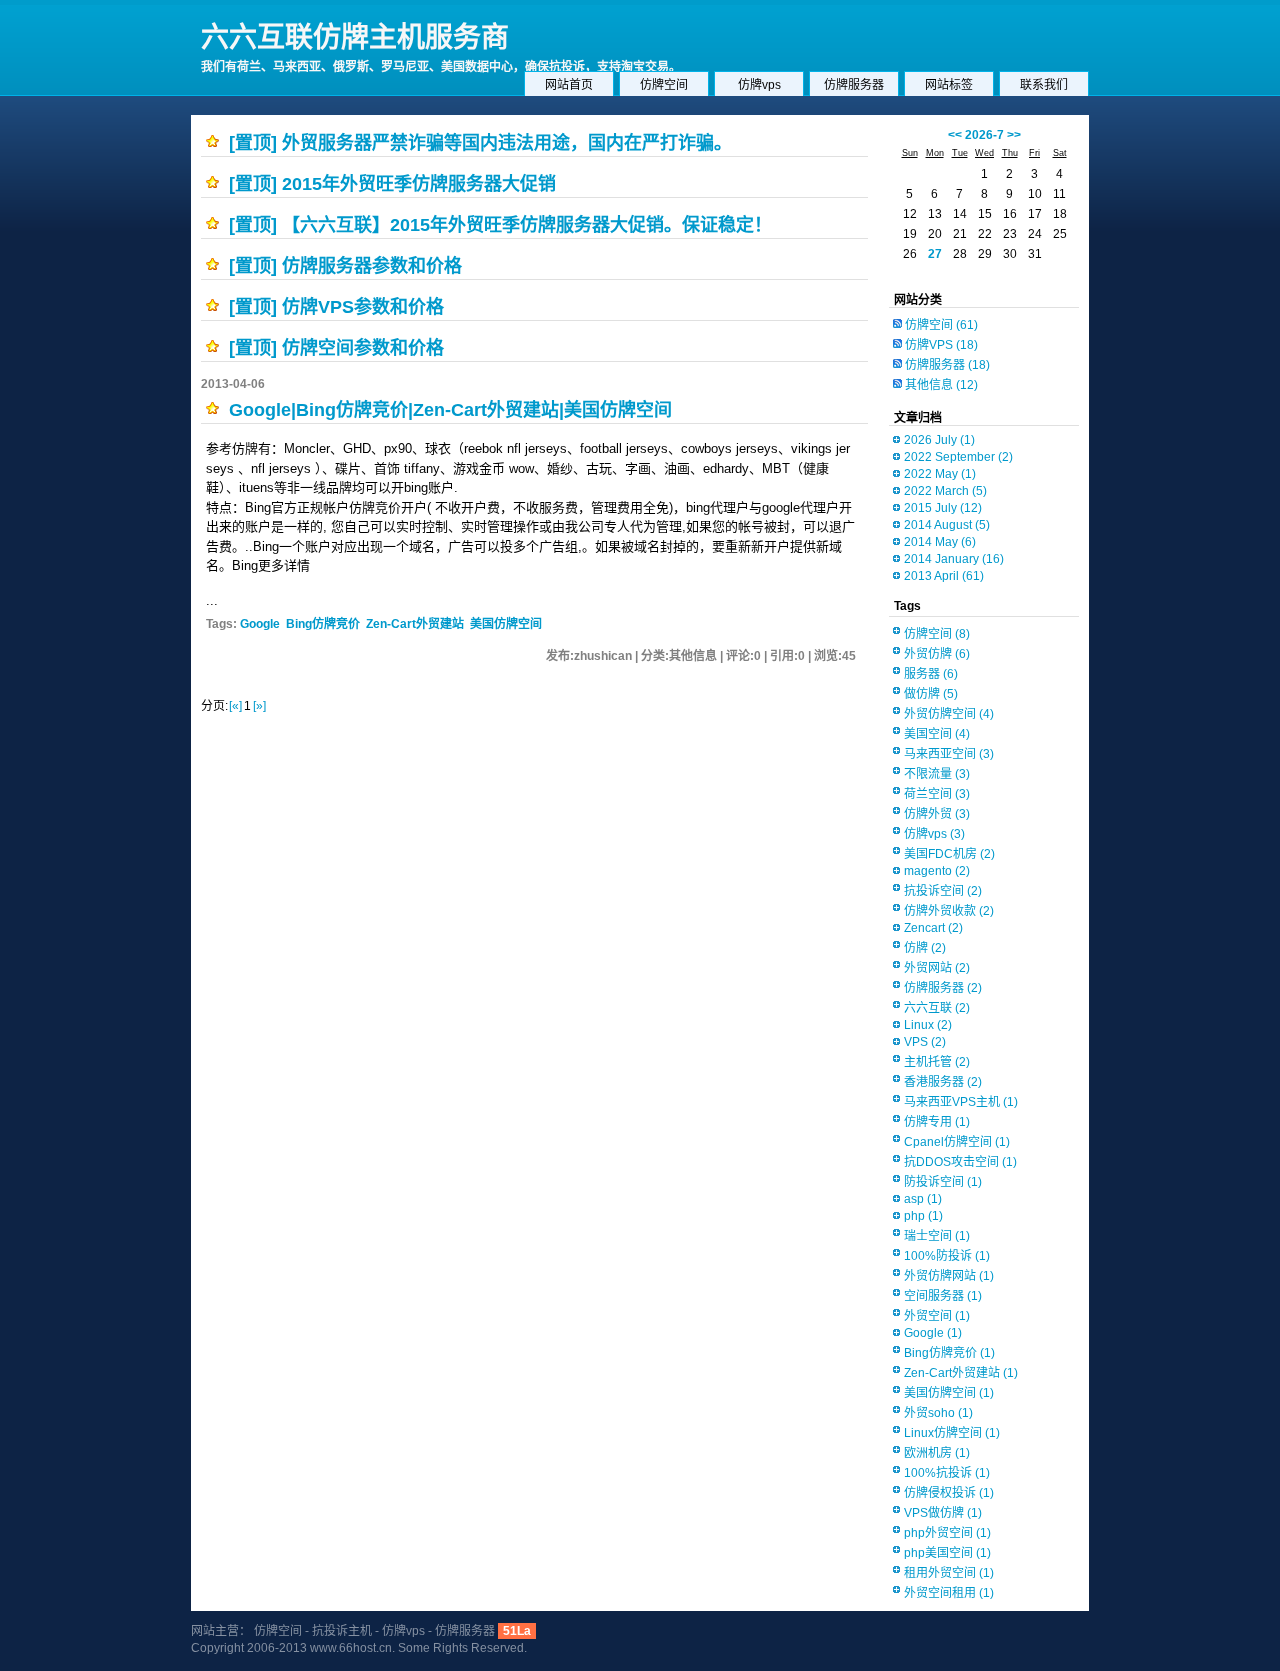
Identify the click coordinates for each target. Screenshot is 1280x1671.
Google (260, 624)
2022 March (945, 491)
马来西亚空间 (949, 754)
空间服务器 (943, 1296)
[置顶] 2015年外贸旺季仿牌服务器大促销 (392, 184)
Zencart (933, 928)
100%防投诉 (947, 1256)
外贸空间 (937, 1316)
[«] (235, 706)
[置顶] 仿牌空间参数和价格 (336, 348)
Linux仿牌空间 (952, 1433)
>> (1014, 135)
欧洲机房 (937, 1453)
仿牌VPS (941, 345)
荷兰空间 (937, 794)
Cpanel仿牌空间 (957, 1142)
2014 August (947, 525)
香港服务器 (943, 1082)
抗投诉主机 (342, 1631)
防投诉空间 (943, 1182)
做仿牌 (931, 694)
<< (955, 135)
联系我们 (1044, 85)
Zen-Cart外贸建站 (415, 624)
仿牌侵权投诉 (949, 1493)
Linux (928, 1025)
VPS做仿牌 (943, 1513)
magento (937, 871)
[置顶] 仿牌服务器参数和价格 (345, 266)
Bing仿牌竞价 (323, 624)
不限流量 (937, 774)
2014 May (940, 542)
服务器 (931, 674)
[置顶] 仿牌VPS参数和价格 (336, 307)
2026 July (939, 440)
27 (935, 254)
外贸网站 (937, 968)
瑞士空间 (937, 1236)
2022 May (940, 474)
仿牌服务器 (854, 85)
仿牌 (925, 948)
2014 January (954, 559)
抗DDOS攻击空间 (960, 1162)
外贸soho (938, 1413)
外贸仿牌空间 (949, 714)
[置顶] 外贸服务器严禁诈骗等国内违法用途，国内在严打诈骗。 (480, 143)
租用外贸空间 (949, 1573)
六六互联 (937, 1008)
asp (923, 1199)
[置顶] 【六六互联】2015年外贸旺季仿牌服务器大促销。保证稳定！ (500, 225)
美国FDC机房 (949, 854)
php (923, 1216)
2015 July (943, 508)
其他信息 (941, 385)
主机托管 (937, 1062)
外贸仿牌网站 (949, 1276)
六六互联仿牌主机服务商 (355, 37)
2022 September (958, 457)
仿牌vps (759, 85)
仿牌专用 (937, 1122)
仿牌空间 (664, 85)
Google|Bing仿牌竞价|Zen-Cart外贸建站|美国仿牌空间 (450, 410)
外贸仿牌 (937, 654)
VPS (925, 1042)
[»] (259, 706)
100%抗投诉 (947, 1473)
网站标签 (949, 85)
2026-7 (984, 135)
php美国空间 (947, 1553)
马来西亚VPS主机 (961, 1102)
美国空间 (937, 734)
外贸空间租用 (949, 1593)
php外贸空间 (947, 1533)
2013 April (944, 576)
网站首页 (569, 85)
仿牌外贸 (937, 814)
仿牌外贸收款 (949, 911)
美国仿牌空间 (506, 624)
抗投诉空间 (943, 891)
